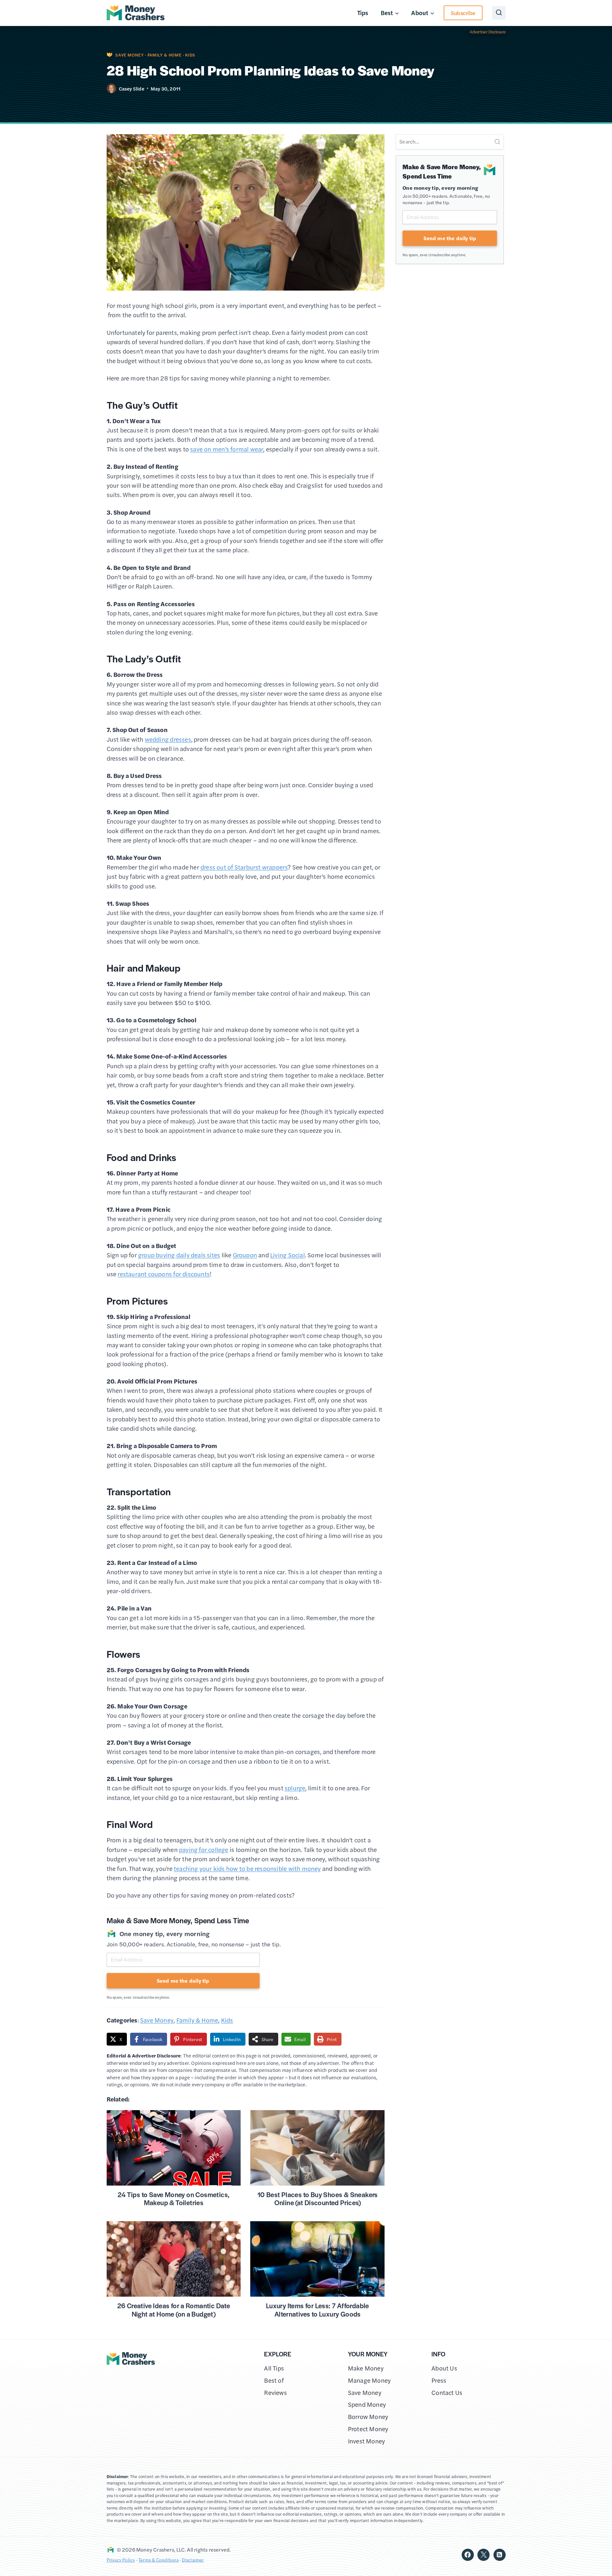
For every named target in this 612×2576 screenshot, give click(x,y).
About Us (444, 2368)
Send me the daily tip (183, 1981)
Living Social (288, 1255)
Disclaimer (193, 2560)
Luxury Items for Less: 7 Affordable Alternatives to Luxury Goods (318, 2310)
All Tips (274, 2368)
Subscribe (463, 13)
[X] (483, 2555)
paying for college (204, 1850)
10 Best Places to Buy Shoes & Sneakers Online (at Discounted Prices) (318, 2199)
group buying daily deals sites (179, 1255)
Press (439, 2380)
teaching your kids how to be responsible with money (247, 1869)
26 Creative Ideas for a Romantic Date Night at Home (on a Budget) (174, 2310)
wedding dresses (168, 739)
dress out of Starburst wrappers (244, 867)
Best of (274, 2380)
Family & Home (165, 55)
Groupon (245, 1255)
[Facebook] (468, 2555)
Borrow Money (368, 2417)
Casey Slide (132, 88)
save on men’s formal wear (227, 449)
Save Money (130, 55)
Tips (363, 13)
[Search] (497, 142)
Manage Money (369, 2380)
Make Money (366, 2368)
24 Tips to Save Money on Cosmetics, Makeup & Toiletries (173, 2199)
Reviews (275, 2393)
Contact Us (447, 2393)
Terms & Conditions (159, 2560)
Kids (190, 55)
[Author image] (111, 88)
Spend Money (367, 2404)
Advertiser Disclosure (488, 32)
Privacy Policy (121, 2560)
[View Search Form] (499, 13)
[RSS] (500, 2555)
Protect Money (368, 2429)
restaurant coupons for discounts (164, 1274)
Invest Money (367, 2441)
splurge (295, 1788)
